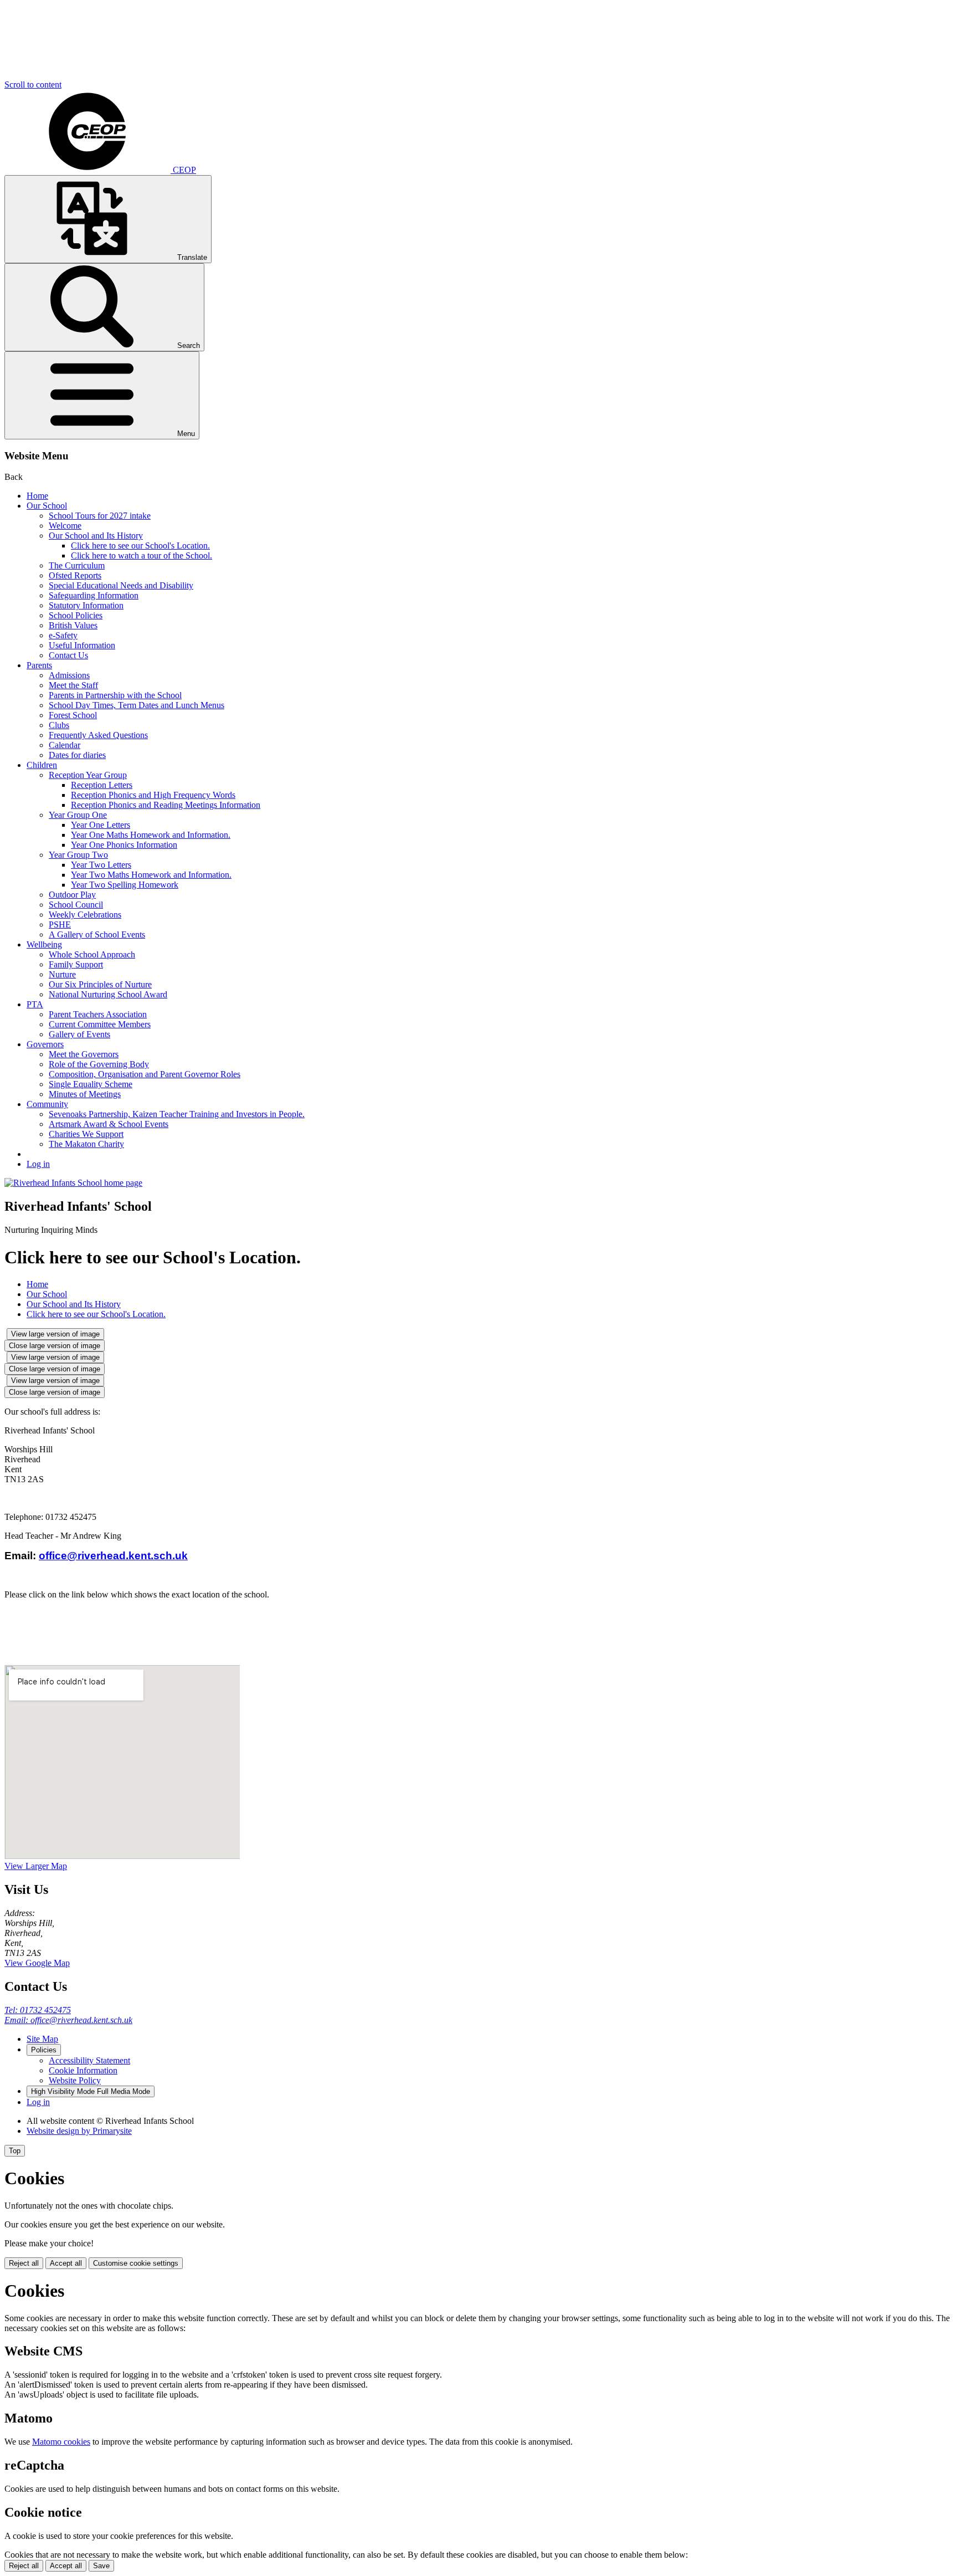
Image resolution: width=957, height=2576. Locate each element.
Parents (39, 665)
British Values (73, 625)
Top (15, 2151)
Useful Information (82, 645)
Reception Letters (102, 785)
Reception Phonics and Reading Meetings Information (166, 805)
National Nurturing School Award (108, 994)
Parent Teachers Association (98, 1014)
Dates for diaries (77, 755)
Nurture (62, 974)
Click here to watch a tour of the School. (142, 555)
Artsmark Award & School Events (109, 1124)
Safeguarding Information (94, 595)
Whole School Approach (92, 954)
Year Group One (78, 815)
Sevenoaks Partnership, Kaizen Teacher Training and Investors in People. (177, 1114)
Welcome (65, 526)
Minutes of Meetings (85, 1094)
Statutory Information (86, 605)
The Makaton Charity (86, 1144)
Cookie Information (83, 2070)
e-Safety (63, 635)
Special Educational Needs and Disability (121, 585)
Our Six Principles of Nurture (100, 984)
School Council (76, 905)
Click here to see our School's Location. (140, 546)
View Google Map (37, 1963)
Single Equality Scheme (91, 1084)
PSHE (60, 925)
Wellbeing (44, 944)
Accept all (66, 2263)
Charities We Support (86, 1134)
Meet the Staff (73, 685)
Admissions (69, 675)
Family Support (76, 964)
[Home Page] (73, 1183)
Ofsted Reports (75, 575)
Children (42, 765)
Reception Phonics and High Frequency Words (153, 795)
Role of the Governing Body (99, 1064)
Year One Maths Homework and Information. (151, 835)
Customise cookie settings (136, 2263)
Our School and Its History (96, 536)
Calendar (65, 745)
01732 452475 (38, 2010)
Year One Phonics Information (124, 845)
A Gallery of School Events (97, 934)
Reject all (24, 2263)
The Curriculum (77, 565)
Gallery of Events (79, 1034)
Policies (44, 2050)
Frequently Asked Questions (98, 735)
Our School (47, 506)
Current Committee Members (100, 1024)
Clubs (59, 725)
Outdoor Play (72, 895)
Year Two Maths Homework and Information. (151, 875)
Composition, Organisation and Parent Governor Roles (145, 1074)
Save (101, 2566)
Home (37, 496)
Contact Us (68, 655)
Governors (45, 1044)
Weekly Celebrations (85, 915)
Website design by (79, 2131)
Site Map (42, 2039)
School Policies (76, 615)
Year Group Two (78, 855)
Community (47, 1104)
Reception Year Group (88, 775)
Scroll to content (33, 84)
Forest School (73, 715)
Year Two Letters (101, 865)
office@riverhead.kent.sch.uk (113, 1556)
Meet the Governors (84, 1054)
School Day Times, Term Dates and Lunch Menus (137, 705)
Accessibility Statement (89, 2060)
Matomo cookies (61, 2442)
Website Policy (75, 2080)
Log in (38, 1164)
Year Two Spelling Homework (125, 885)
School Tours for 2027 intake (100, 516)
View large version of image (55, 1334)
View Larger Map (36, 1866)
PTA (35, 1004)
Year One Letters (101, 825)
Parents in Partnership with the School (115, 695)
